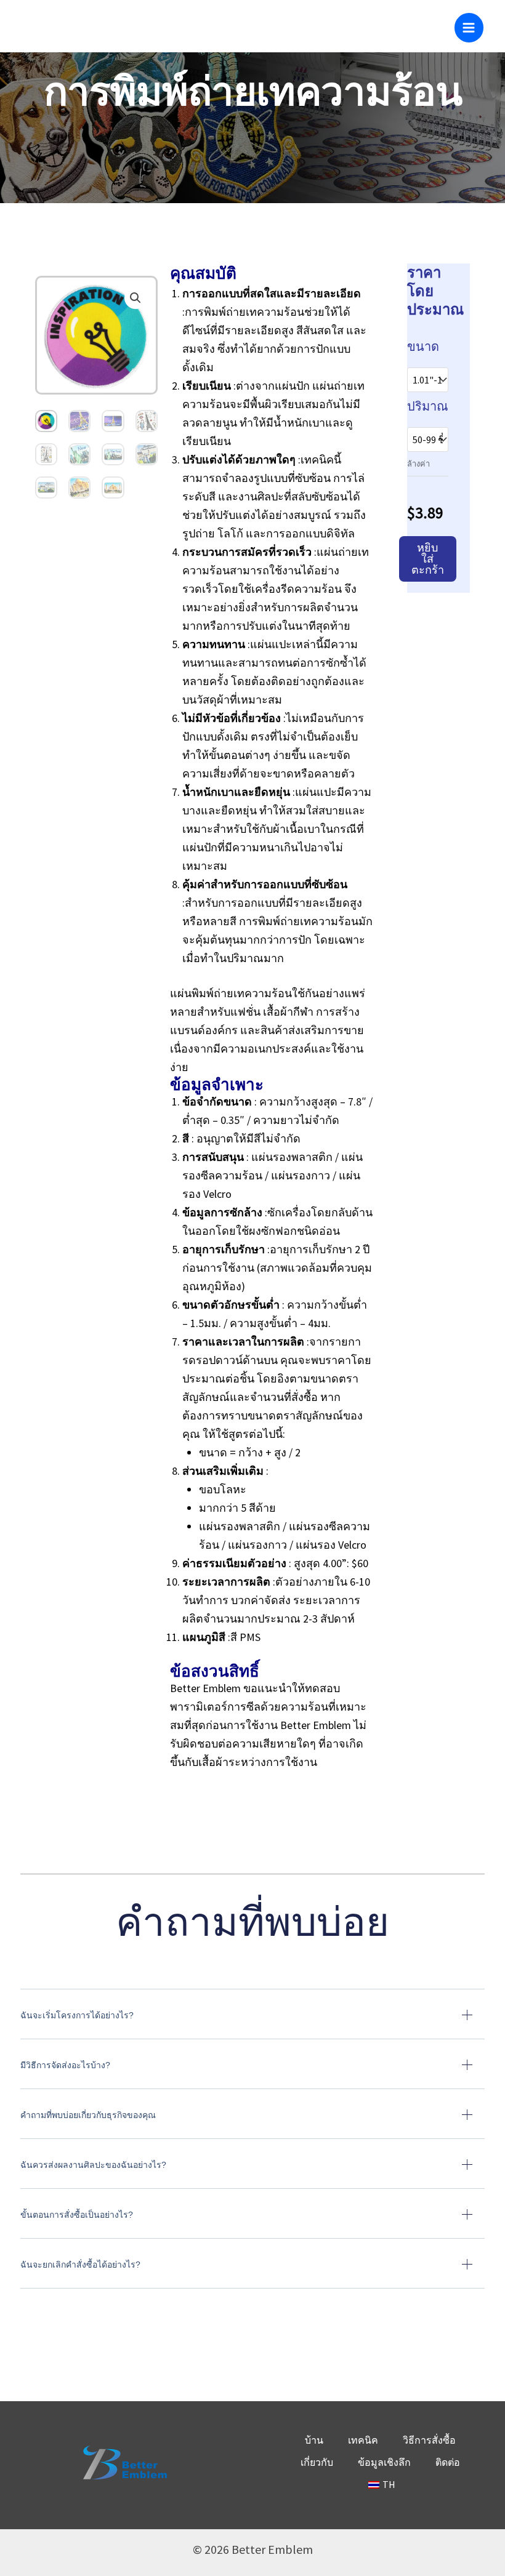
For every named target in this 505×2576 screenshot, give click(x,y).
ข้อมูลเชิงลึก (384, 2462)
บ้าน (314, 2440)
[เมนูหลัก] (469, 27)
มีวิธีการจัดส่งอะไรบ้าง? (65, 2065)
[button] (135, 298)
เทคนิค (363, 2440)
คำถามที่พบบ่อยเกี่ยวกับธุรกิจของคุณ (88, 2115)
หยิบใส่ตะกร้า (428, 559)
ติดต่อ (448, 2462)
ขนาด (423, 346)
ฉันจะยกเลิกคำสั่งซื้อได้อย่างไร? (80, 2265)
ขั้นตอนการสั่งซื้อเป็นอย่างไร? (77, 2215)
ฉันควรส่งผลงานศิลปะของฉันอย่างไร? (93, 2165)
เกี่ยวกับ (317, 2462)
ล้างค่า (418, 463)
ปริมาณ (428, 406)
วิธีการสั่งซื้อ (429, 2440)
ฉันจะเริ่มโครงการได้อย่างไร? (77, 2015)
